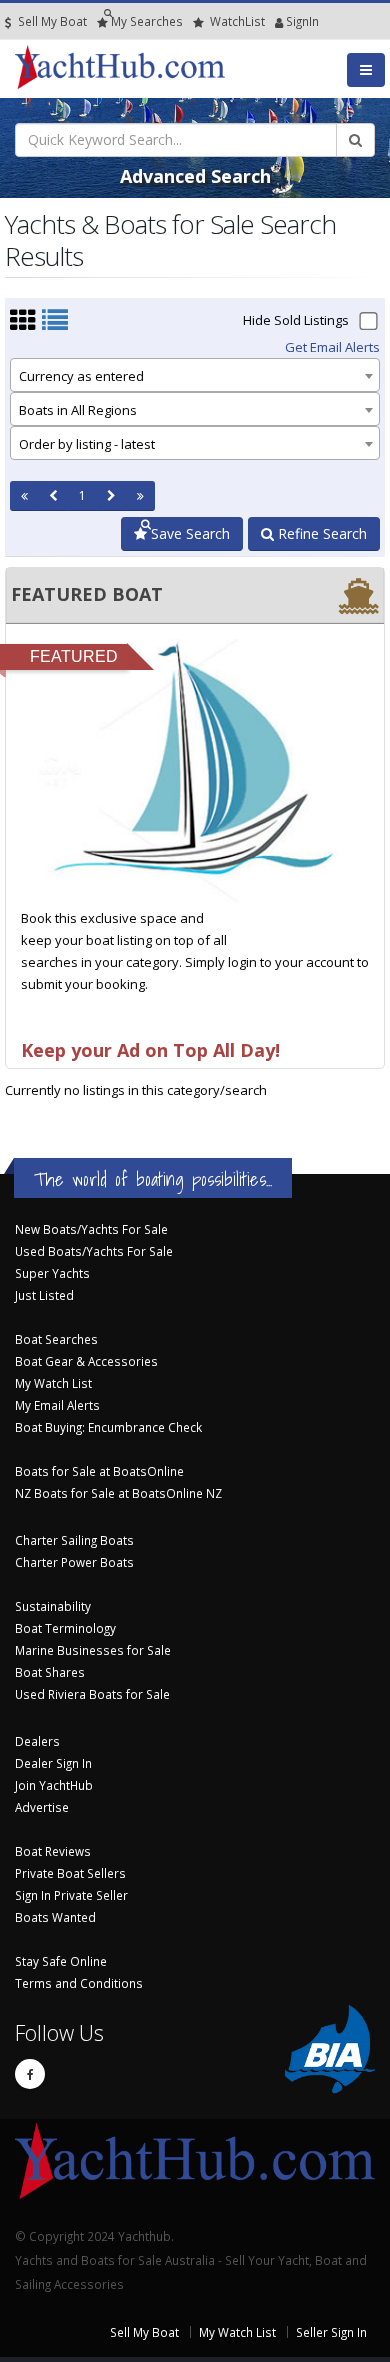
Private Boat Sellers (70, 1873)
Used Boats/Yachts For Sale (94, 1251)
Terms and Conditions (79, 1983)
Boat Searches (56, 1339)
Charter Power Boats (74, 1562)
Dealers (37, 1741)
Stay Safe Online (61, 1961)
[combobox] (195, 375)
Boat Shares (50, 1672)
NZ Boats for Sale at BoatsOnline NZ (118, 1493)
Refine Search (320, 533)
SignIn (277, 21)
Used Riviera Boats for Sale (92, 1694)
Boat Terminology (65, 1628)
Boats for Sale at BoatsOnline (99, 1471)
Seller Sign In (331, 2332)
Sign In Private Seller (71, 1895)
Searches (147, 21)
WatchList (237, 21)
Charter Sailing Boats (74, 1540)
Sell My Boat (51, 21)
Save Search (188, 533)
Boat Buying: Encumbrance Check (108, 1427)
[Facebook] (30, 2074)
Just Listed (44, 1295)
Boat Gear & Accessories (86, 1361)
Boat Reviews (53, 1851)
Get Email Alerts (332, 347)
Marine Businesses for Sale (93, 1650)
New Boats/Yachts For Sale (91, 1229)
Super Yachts (52, 1273)
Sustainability (53, 1606)
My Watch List (53, 1383)
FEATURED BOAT (87, 594)
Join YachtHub (54, 1785)
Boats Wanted (55, 1917)
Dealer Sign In (53, 1763)
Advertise (42, 1807)
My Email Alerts (57, 1405)
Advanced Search (195, 176)
